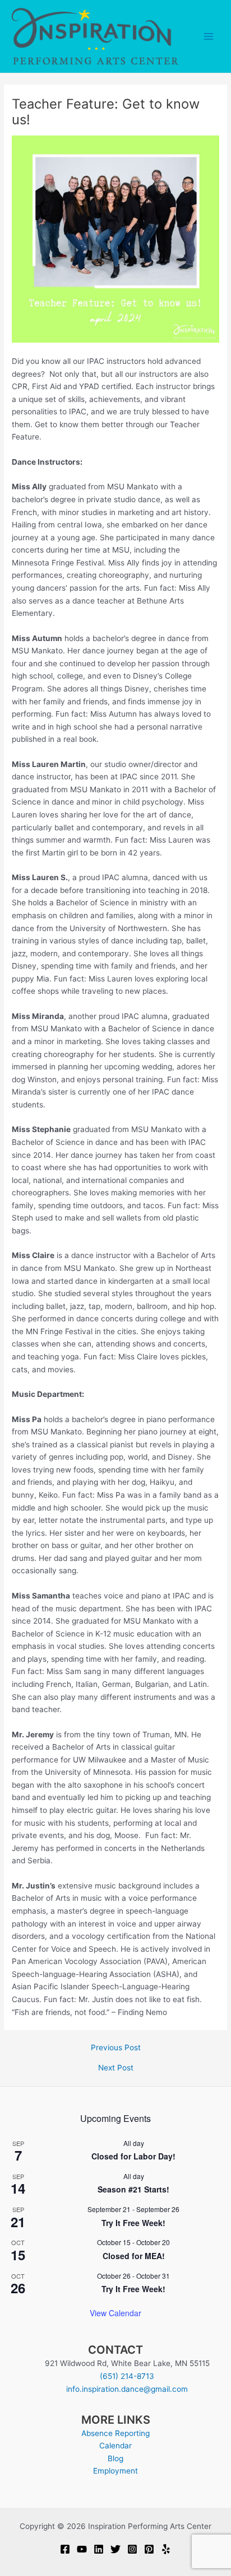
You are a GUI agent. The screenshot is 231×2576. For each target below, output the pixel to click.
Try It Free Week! (133, 2223)
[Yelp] (166, 2549)
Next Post (116, 2068)
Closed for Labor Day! (133, 2156)
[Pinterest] (149, 2549)
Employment (115, 2471)
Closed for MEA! (134, 2256)
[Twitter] (115, 2549)
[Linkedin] (99, 2549)
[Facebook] (65, 2549)
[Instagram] (132, 2549)
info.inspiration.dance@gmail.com (127, 2389)
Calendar (115, 2446)
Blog (115, 2458)
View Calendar (115, 2313)
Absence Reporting (115, 2433)
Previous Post (116, 2048)
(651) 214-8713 (127, 2376)
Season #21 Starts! (133, 2189)
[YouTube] (82, 2549)
